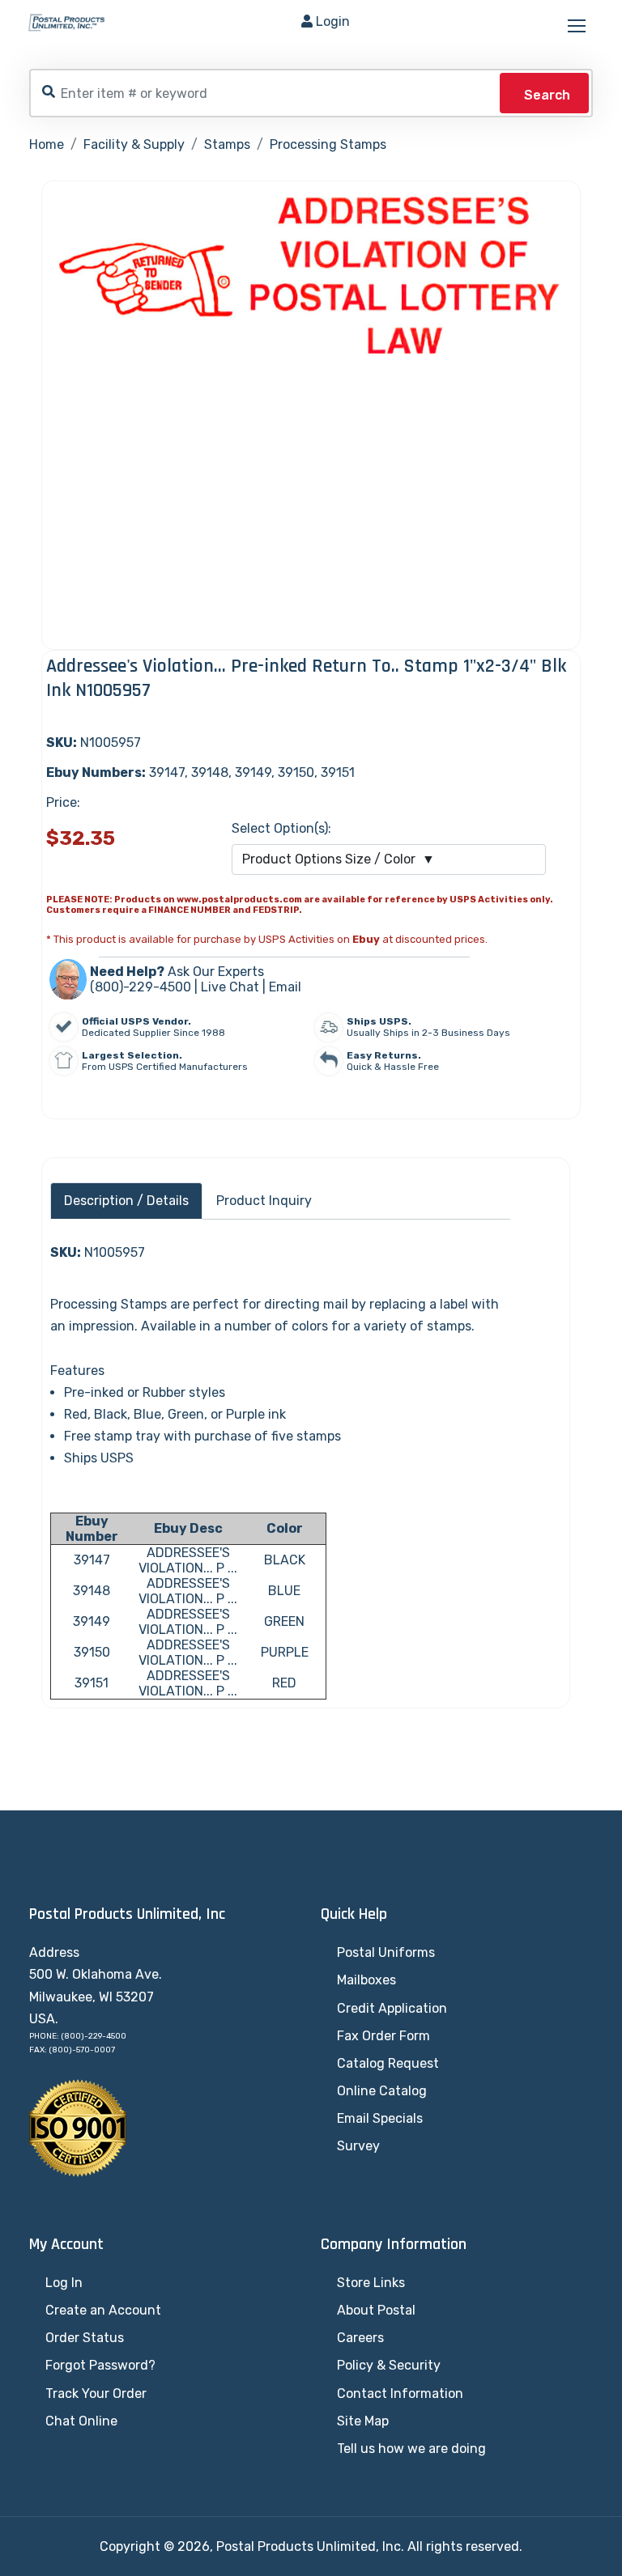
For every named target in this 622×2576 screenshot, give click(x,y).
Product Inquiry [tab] (264, 1201)
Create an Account (103, 2310)
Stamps (227, 144)
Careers (360, 2338)
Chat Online (81, 2421)
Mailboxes (366, 1980)
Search (547, 95)
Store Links (371, 2283)
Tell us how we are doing (411, 2449)
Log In (64, 2283)
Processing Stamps (328, 144)
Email (285, 987)
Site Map (363, 2421)
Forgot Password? (100, 2365)
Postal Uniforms (386, 1952)
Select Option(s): (281, 828)
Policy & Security (389, 2365)
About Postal (376, 2310)
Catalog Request (388, 2063)
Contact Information (400, 2394)
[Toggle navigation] (578, 27)
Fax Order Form (383, 2036)
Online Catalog (382, 2091)
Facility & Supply (134, 144)
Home (47, 144)
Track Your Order (96, 2394)
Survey (358, 2146)
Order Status (85, 2338)
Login (333, 21)
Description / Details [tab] (126, 1201)
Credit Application (392, 2008)
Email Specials (380, 2118)
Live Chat (230, 987)
